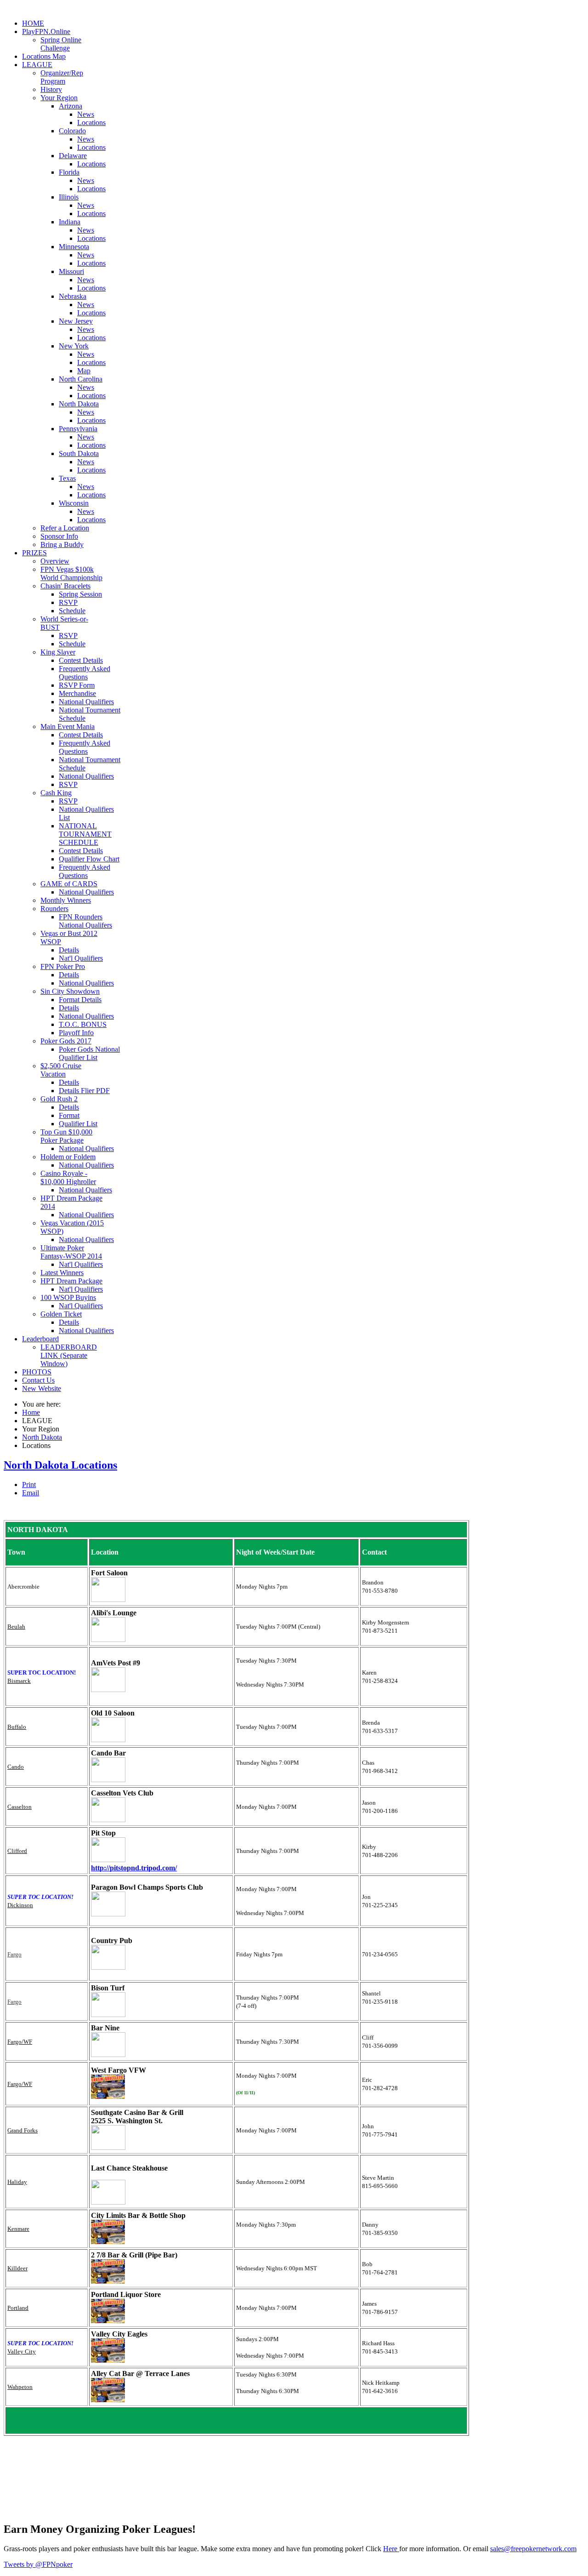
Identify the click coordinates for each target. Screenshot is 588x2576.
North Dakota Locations (60, 1465)
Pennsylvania (78, 429)
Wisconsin (74, 503)
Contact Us (38, 1380)
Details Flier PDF (84, 1091)
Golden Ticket (61, 1314)
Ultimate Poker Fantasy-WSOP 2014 (71, 1252)
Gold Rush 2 (59, 1099)
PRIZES (34, 553)
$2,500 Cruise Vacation (61, 1070)
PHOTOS (37, 1372)
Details (69, 950)
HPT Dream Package (71, 1281)
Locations (91, 123)
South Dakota (79, 453)
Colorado (72, 131)
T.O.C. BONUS (83, 1024)
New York (74, 346)
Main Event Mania (68, 727)
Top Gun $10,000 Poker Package (66, 1136)
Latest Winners (62, 1273)
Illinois (69, 197)
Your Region (59, 98)
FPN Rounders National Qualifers (85, 921)
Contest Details (81, 660)
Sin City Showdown (70, 991)
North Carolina (81, 379)
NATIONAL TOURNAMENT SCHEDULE (85, 834)
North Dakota (79, 404)
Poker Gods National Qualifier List (89, 1053)
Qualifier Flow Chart (89, 859)
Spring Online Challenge (61, 44)
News (86, 114)
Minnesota (74, 247)
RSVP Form (77, 685)
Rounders (54, 909)
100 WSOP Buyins (68, 1297)
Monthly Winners (66, 900)
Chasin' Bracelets (65, 586)
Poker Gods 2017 (66, 1041)
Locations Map (44, 56)
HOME (33, 23)
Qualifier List (78, 1124)
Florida (69, 172)
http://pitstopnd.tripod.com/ (134, 1868)
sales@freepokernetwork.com (533, 2549)
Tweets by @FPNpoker (38, 2564)
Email (31, 1493)
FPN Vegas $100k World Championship (71, 573)
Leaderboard (40, 1339)
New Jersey (76, 321)
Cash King (56, 793)
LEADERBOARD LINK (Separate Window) (69, 1355)
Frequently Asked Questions (85, 673)
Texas (67, 478)
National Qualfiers (85, 1190)
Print (29, 1485)
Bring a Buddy (62, 544)
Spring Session (80, 594)
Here (391, 2549)
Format (69, 1115)
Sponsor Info (59, 536)
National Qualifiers (86, 702)
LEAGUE (37, 65)
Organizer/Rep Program (62, 77)
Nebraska (73, 296)
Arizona (71, 106)
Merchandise (77, 693)
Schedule (72, 611)
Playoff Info (76, 1033)
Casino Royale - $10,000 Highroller (68, 1177)
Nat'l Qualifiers (81, 958)
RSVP (68, 602)
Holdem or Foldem (68, 1157)
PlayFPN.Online (46, 31)
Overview (55, 561)
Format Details (80, 1000)
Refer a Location (65, 528)
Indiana (70, 222)
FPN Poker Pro (63, 966)
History (51, 89)
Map (84, 371)
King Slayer (58, 652)
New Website (42, 1388)
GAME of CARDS (69, 884)
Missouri (71, 271)
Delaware (73, 156)
